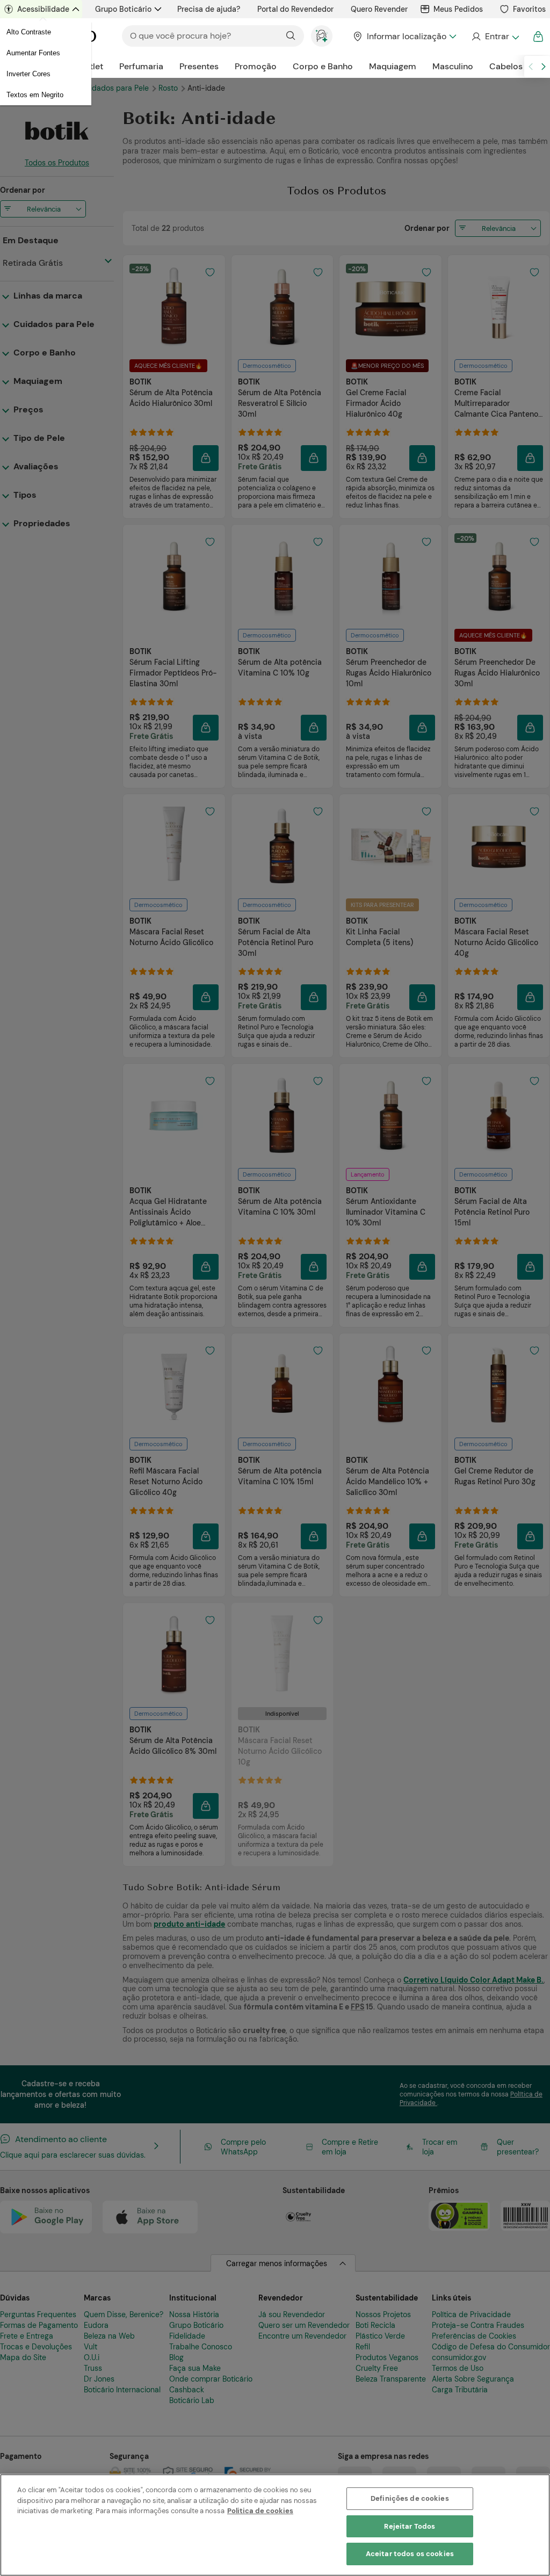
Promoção (256, 66)
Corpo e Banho (323, 66)
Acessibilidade (43, 9)
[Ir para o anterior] (531, 67)
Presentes (199, 66)
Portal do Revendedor (295, 9)
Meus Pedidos (458, 9)
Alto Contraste (29, 32)
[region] (275, 2525)
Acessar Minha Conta (495, 37)
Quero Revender (379, 9)
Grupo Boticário (123, 9)
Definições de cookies (410, 2498)
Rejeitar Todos (410, 2526)
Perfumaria (141, 66)
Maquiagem (393, 66)
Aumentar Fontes (33, 53)
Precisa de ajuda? (209, 9)
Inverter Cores (28, 74)
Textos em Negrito (35, 95)
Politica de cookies (260, 2511)
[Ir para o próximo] (544, 67)
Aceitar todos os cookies (410, 2554)
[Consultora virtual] (322, 36)
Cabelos (506, 66)
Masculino (453, 66)
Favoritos (529, 9)
